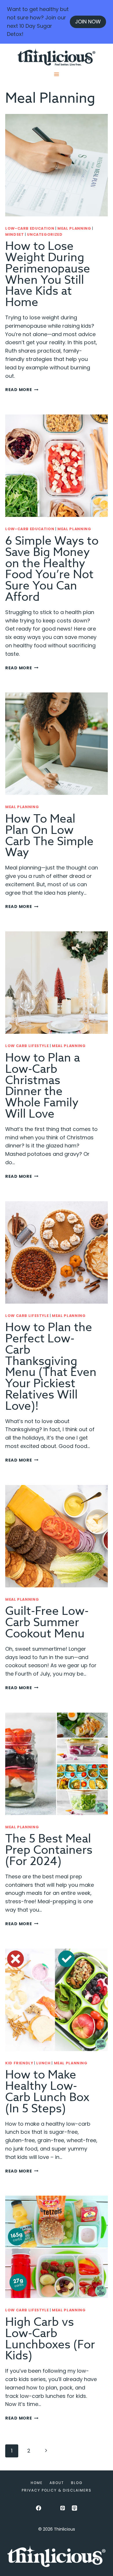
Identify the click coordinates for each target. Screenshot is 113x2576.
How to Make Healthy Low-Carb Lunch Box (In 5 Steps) (47, 2092)
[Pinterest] (63, 2508)
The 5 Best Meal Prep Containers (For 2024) (49, 1850)
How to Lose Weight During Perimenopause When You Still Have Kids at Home (48, 274)
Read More (22, 390)
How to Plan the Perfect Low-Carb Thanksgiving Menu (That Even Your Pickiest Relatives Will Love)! (51, 1367)
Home (37, 2483)
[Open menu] (57, 74)
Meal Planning (74, 228)
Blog (77, 2483)
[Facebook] (39, 2508)
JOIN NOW (88, 22)
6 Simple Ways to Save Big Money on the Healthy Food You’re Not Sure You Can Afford (52, 569)
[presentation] (57, 165)
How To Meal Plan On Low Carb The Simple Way (49, 836)
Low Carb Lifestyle (27, 1046)
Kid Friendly (19, 2063)
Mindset (14, 234)
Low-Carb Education (30, 228)
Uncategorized (45, 234)
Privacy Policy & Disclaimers (57, 2490)
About (57, 2483)
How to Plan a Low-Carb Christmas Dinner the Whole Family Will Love (43, 1086)
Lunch (43, 2063)
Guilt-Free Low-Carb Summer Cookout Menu (47, 1623)
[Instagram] (50, 2508)
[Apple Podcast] (74, 2508)
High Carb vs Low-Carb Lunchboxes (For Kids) (50, 2339)
